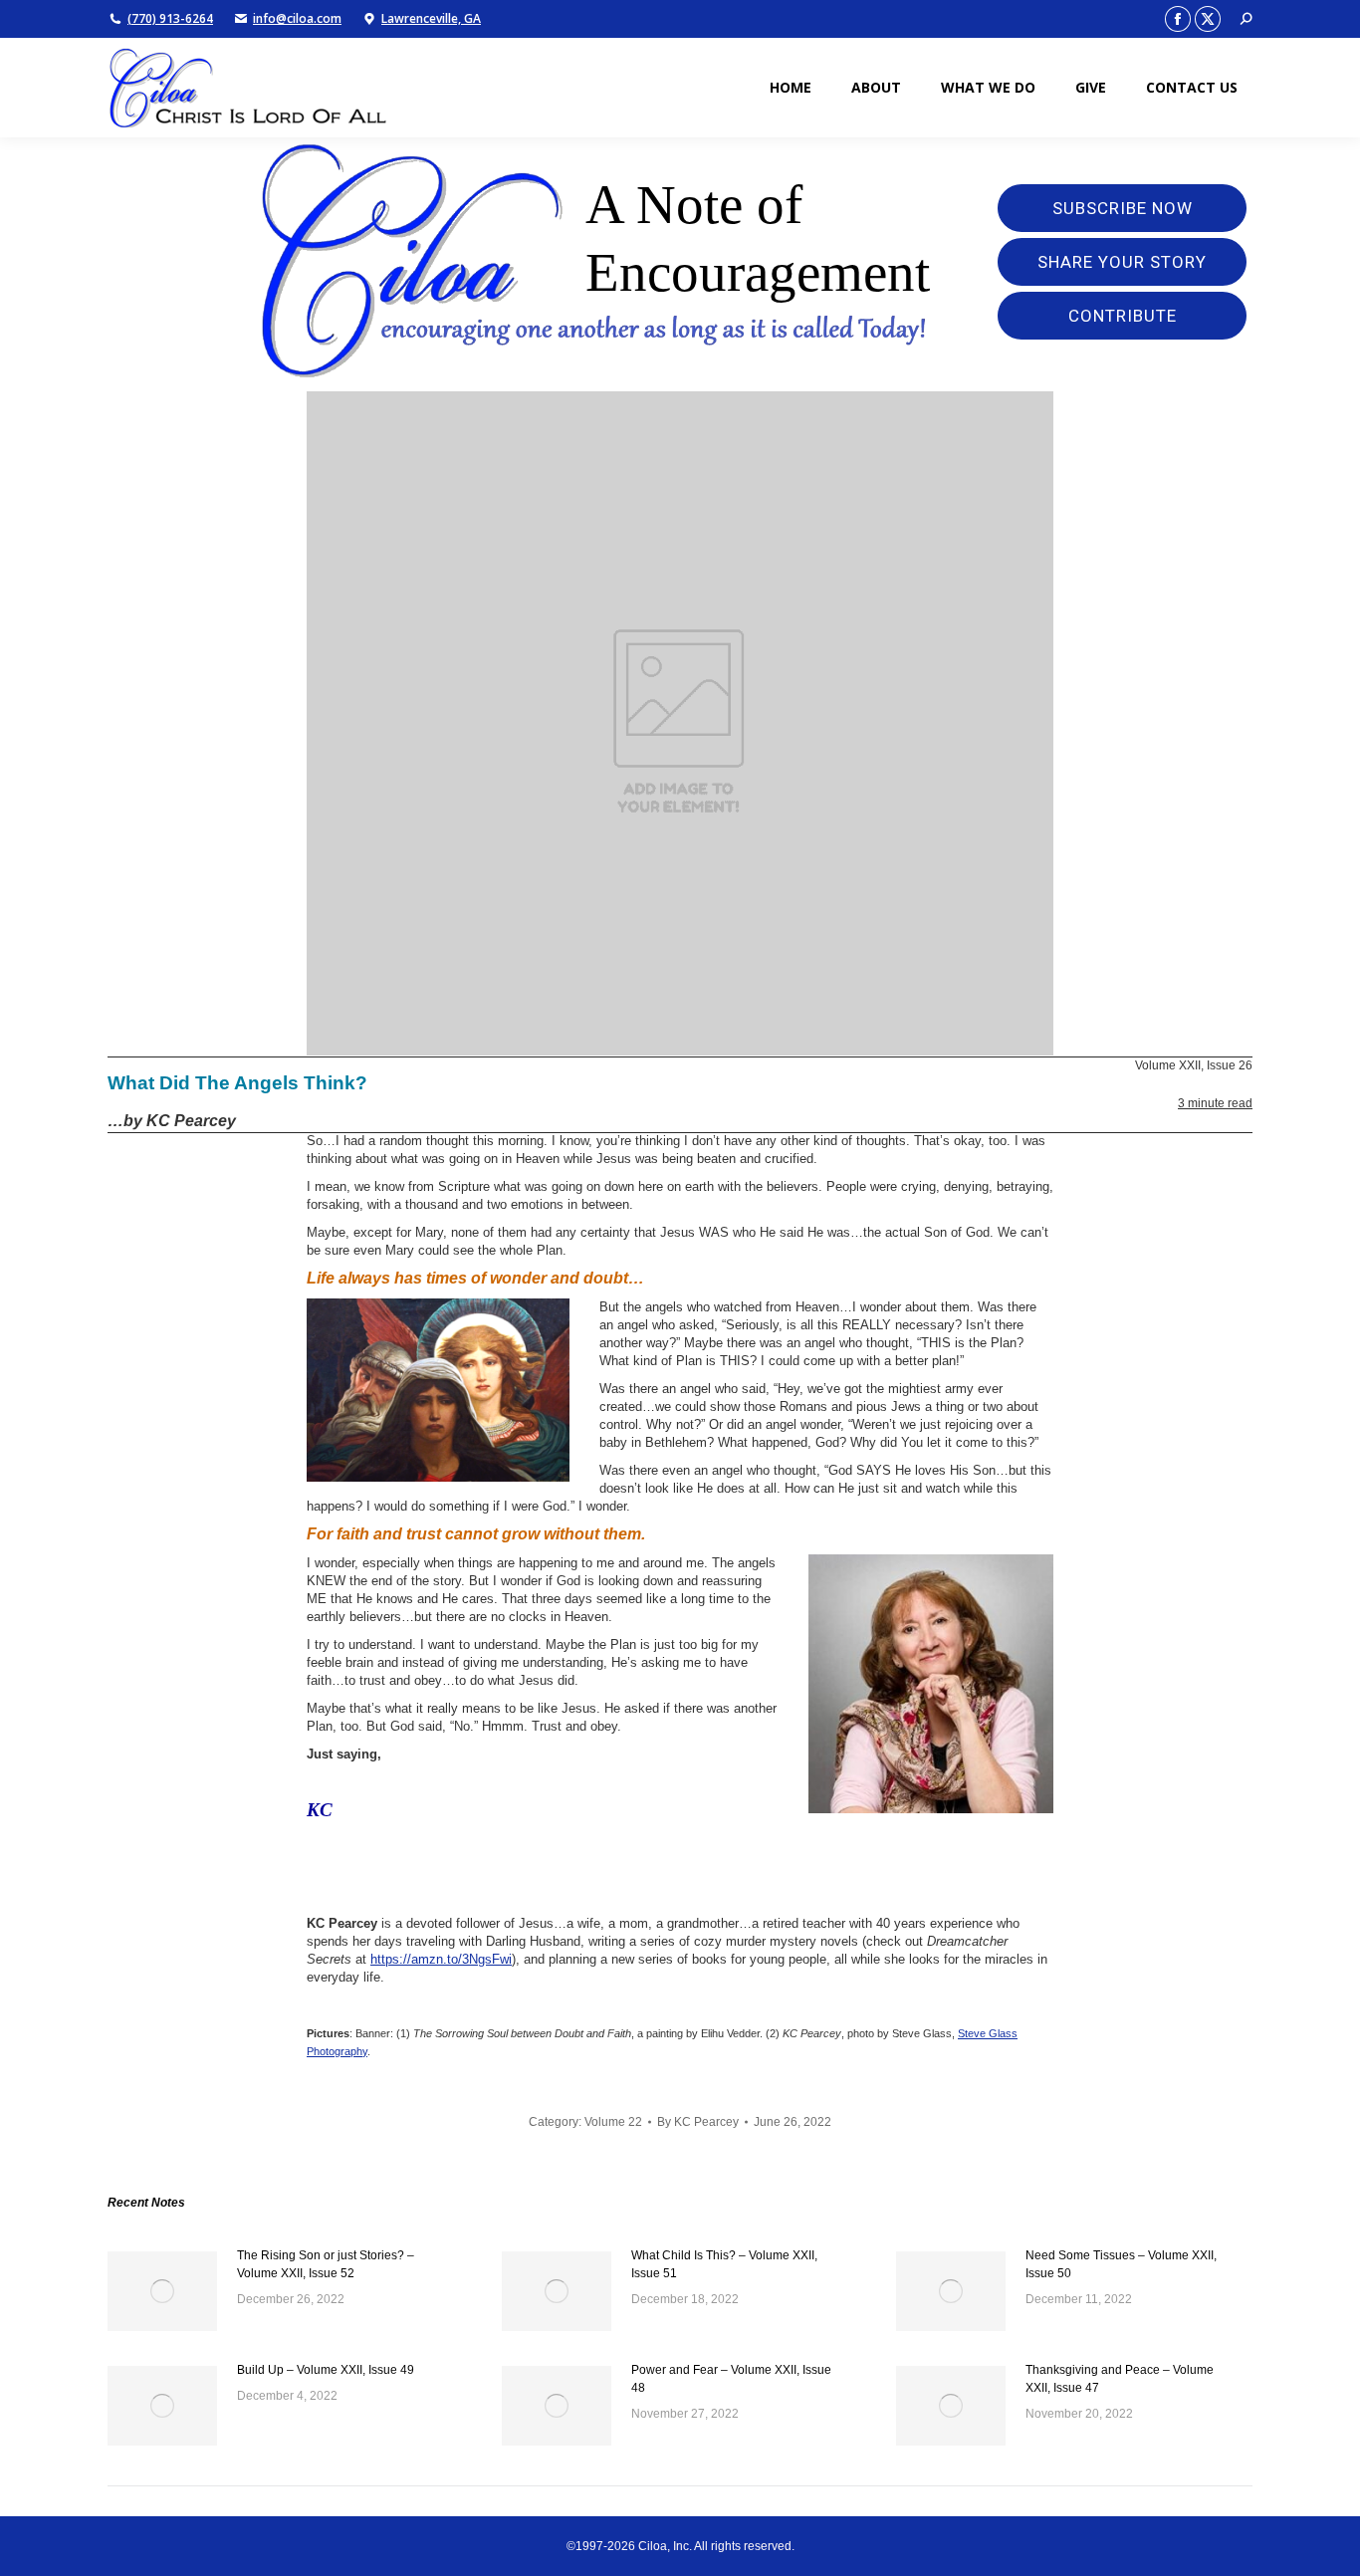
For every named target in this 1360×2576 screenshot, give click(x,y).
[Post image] (162, 2291)
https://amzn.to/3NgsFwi (441, 1959)
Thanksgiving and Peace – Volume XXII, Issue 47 (1120, 2379)
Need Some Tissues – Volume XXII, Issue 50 (1121, 2264)
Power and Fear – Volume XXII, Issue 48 (731, 2379)
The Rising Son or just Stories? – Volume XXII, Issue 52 (326, 2264)
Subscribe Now (1123, 208)
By (698, 2122)
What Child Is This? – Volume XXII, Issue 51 (724, 2264)
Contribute (1123, 316)
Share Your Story (1122, 262)
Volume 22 (613, 2122)
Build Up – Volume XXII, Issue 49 (326, 2370)
